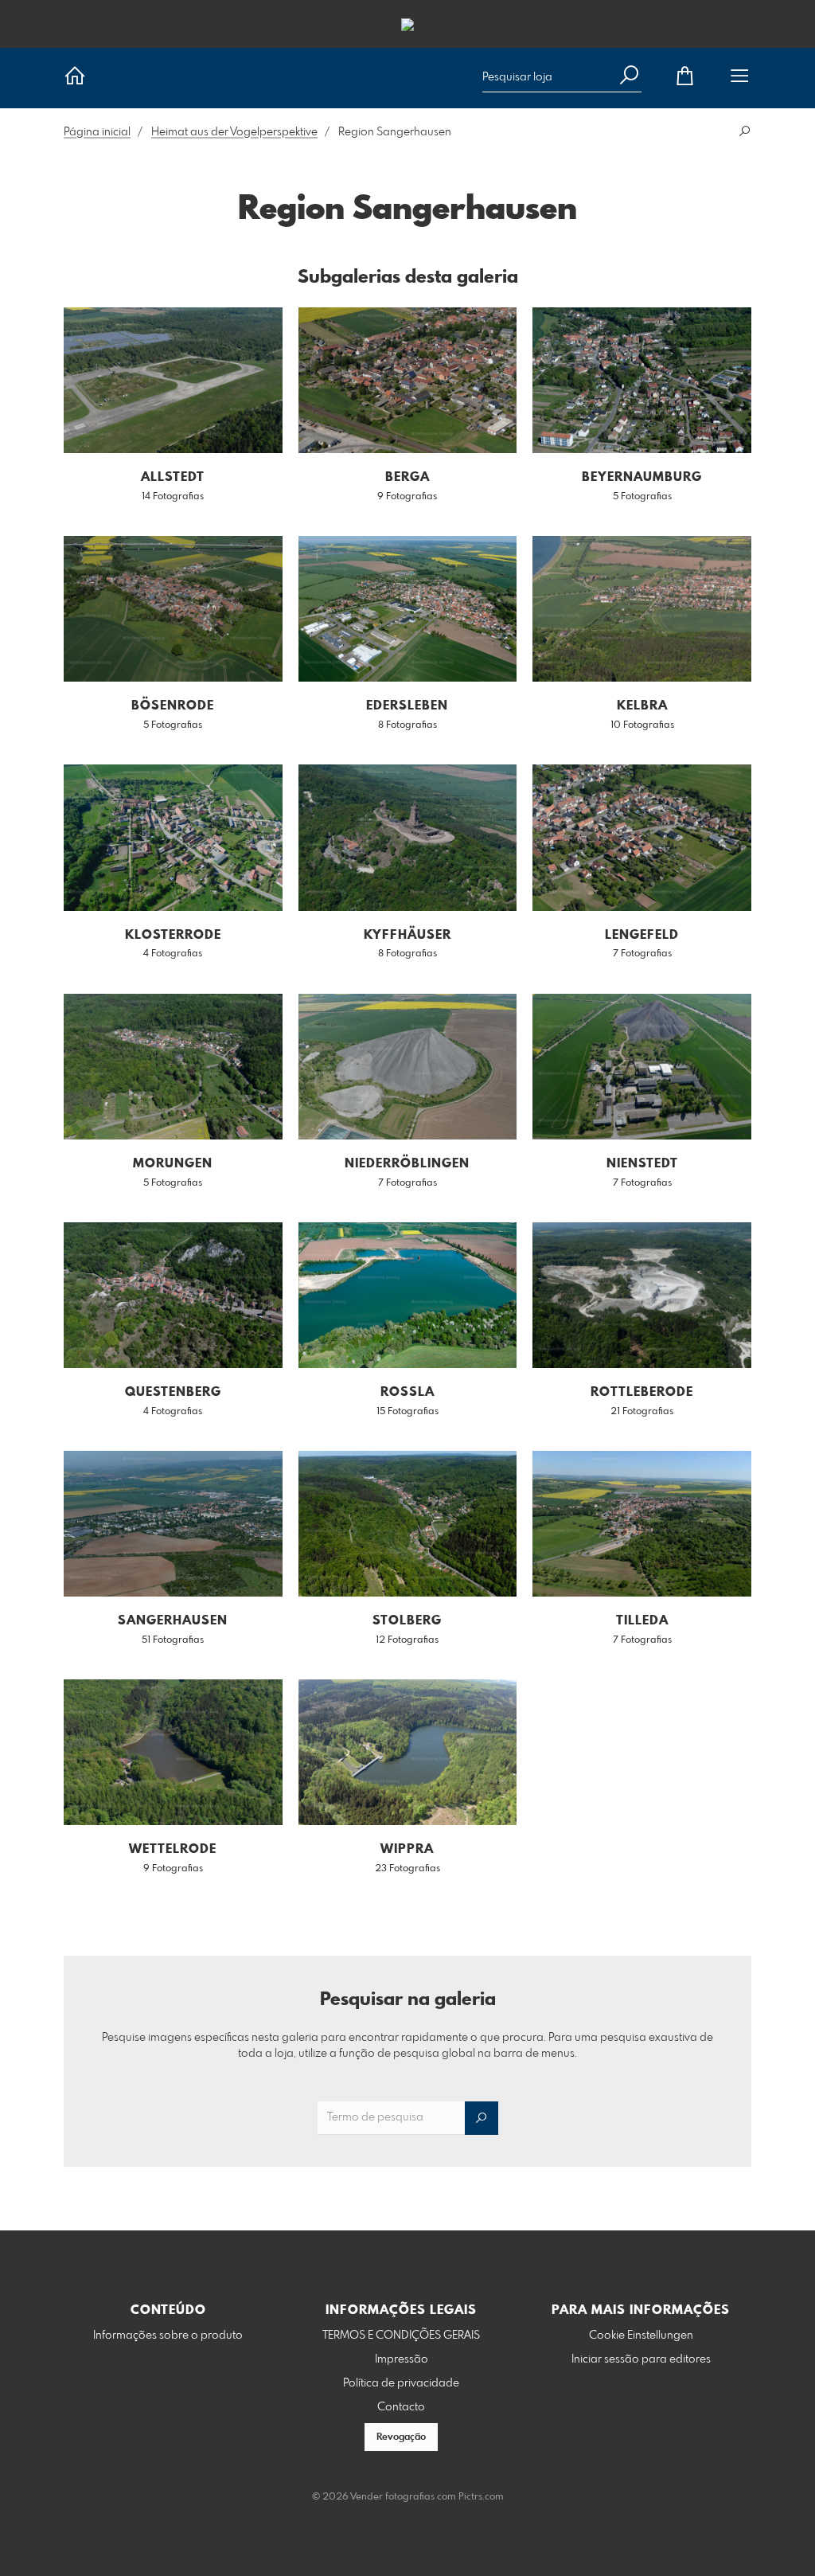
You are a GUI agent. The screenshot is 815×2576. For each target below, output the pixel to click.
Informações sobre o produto (168, 2336)
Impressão (402, 2359)
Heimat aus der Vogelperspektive (234, 132)
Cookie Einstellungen (641, 2336)
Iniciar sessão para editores (641, 2359)
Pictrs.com (481, 2497)
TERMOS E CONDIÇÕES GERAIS (401, 2336)
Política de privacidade (401, 2383)
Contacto (401, 2407)
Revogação (401, 2437)
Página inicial (97, 132)
